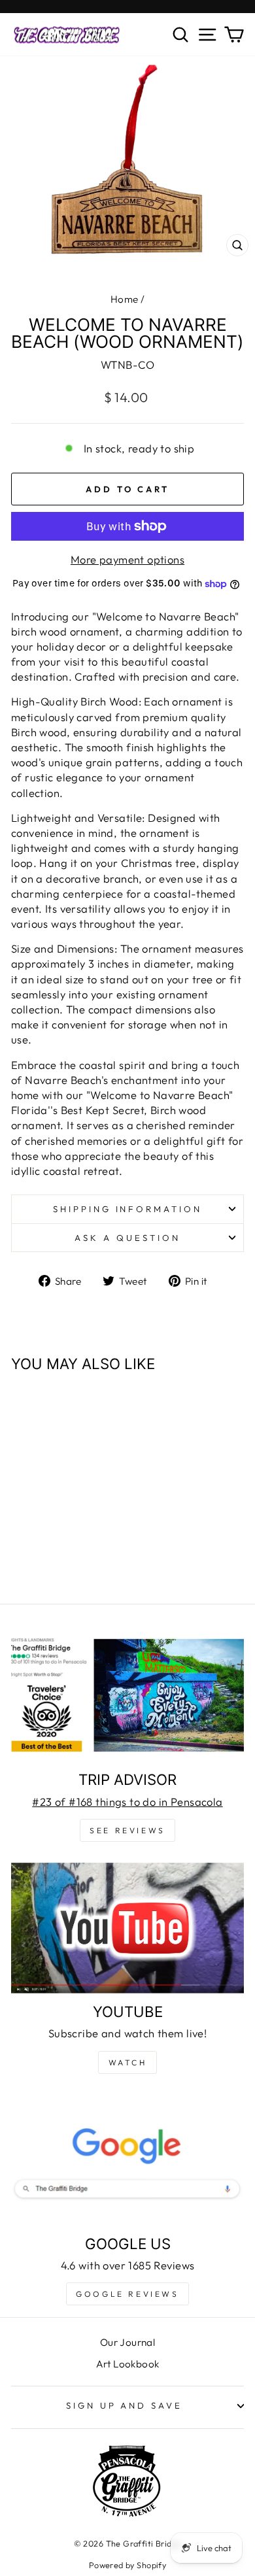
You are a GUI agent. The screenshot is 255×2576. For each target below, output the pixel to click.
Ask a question (127, 1238)
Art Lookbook (128, 2364)
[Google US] (127, 2160)
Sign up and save (125, 2405)
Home (125, 299)
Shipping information (128, 1209)
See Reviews (127, 1830)
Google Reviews (127, 2294)
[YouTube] (127, 1928)
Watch (128, 2062)
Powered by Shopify (127, 2565)
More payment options (127, 559)
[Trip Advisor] (127, 1696)
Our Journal (128, 2342)
